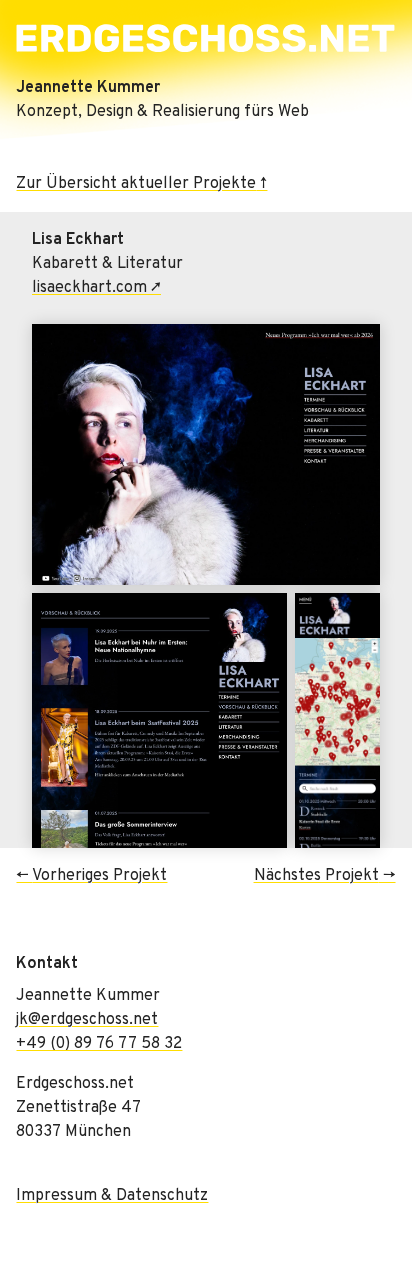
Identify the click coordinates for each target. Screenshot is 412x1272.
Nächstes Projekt (316, 876)
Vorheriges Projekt (99, 876)
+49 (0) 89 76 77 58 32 (99, 1044)
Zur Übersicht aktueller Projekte (136, 184)
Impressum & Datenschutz (112, 1196)
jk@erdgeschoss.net (87, 1020)
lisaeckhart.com (89, 288)
